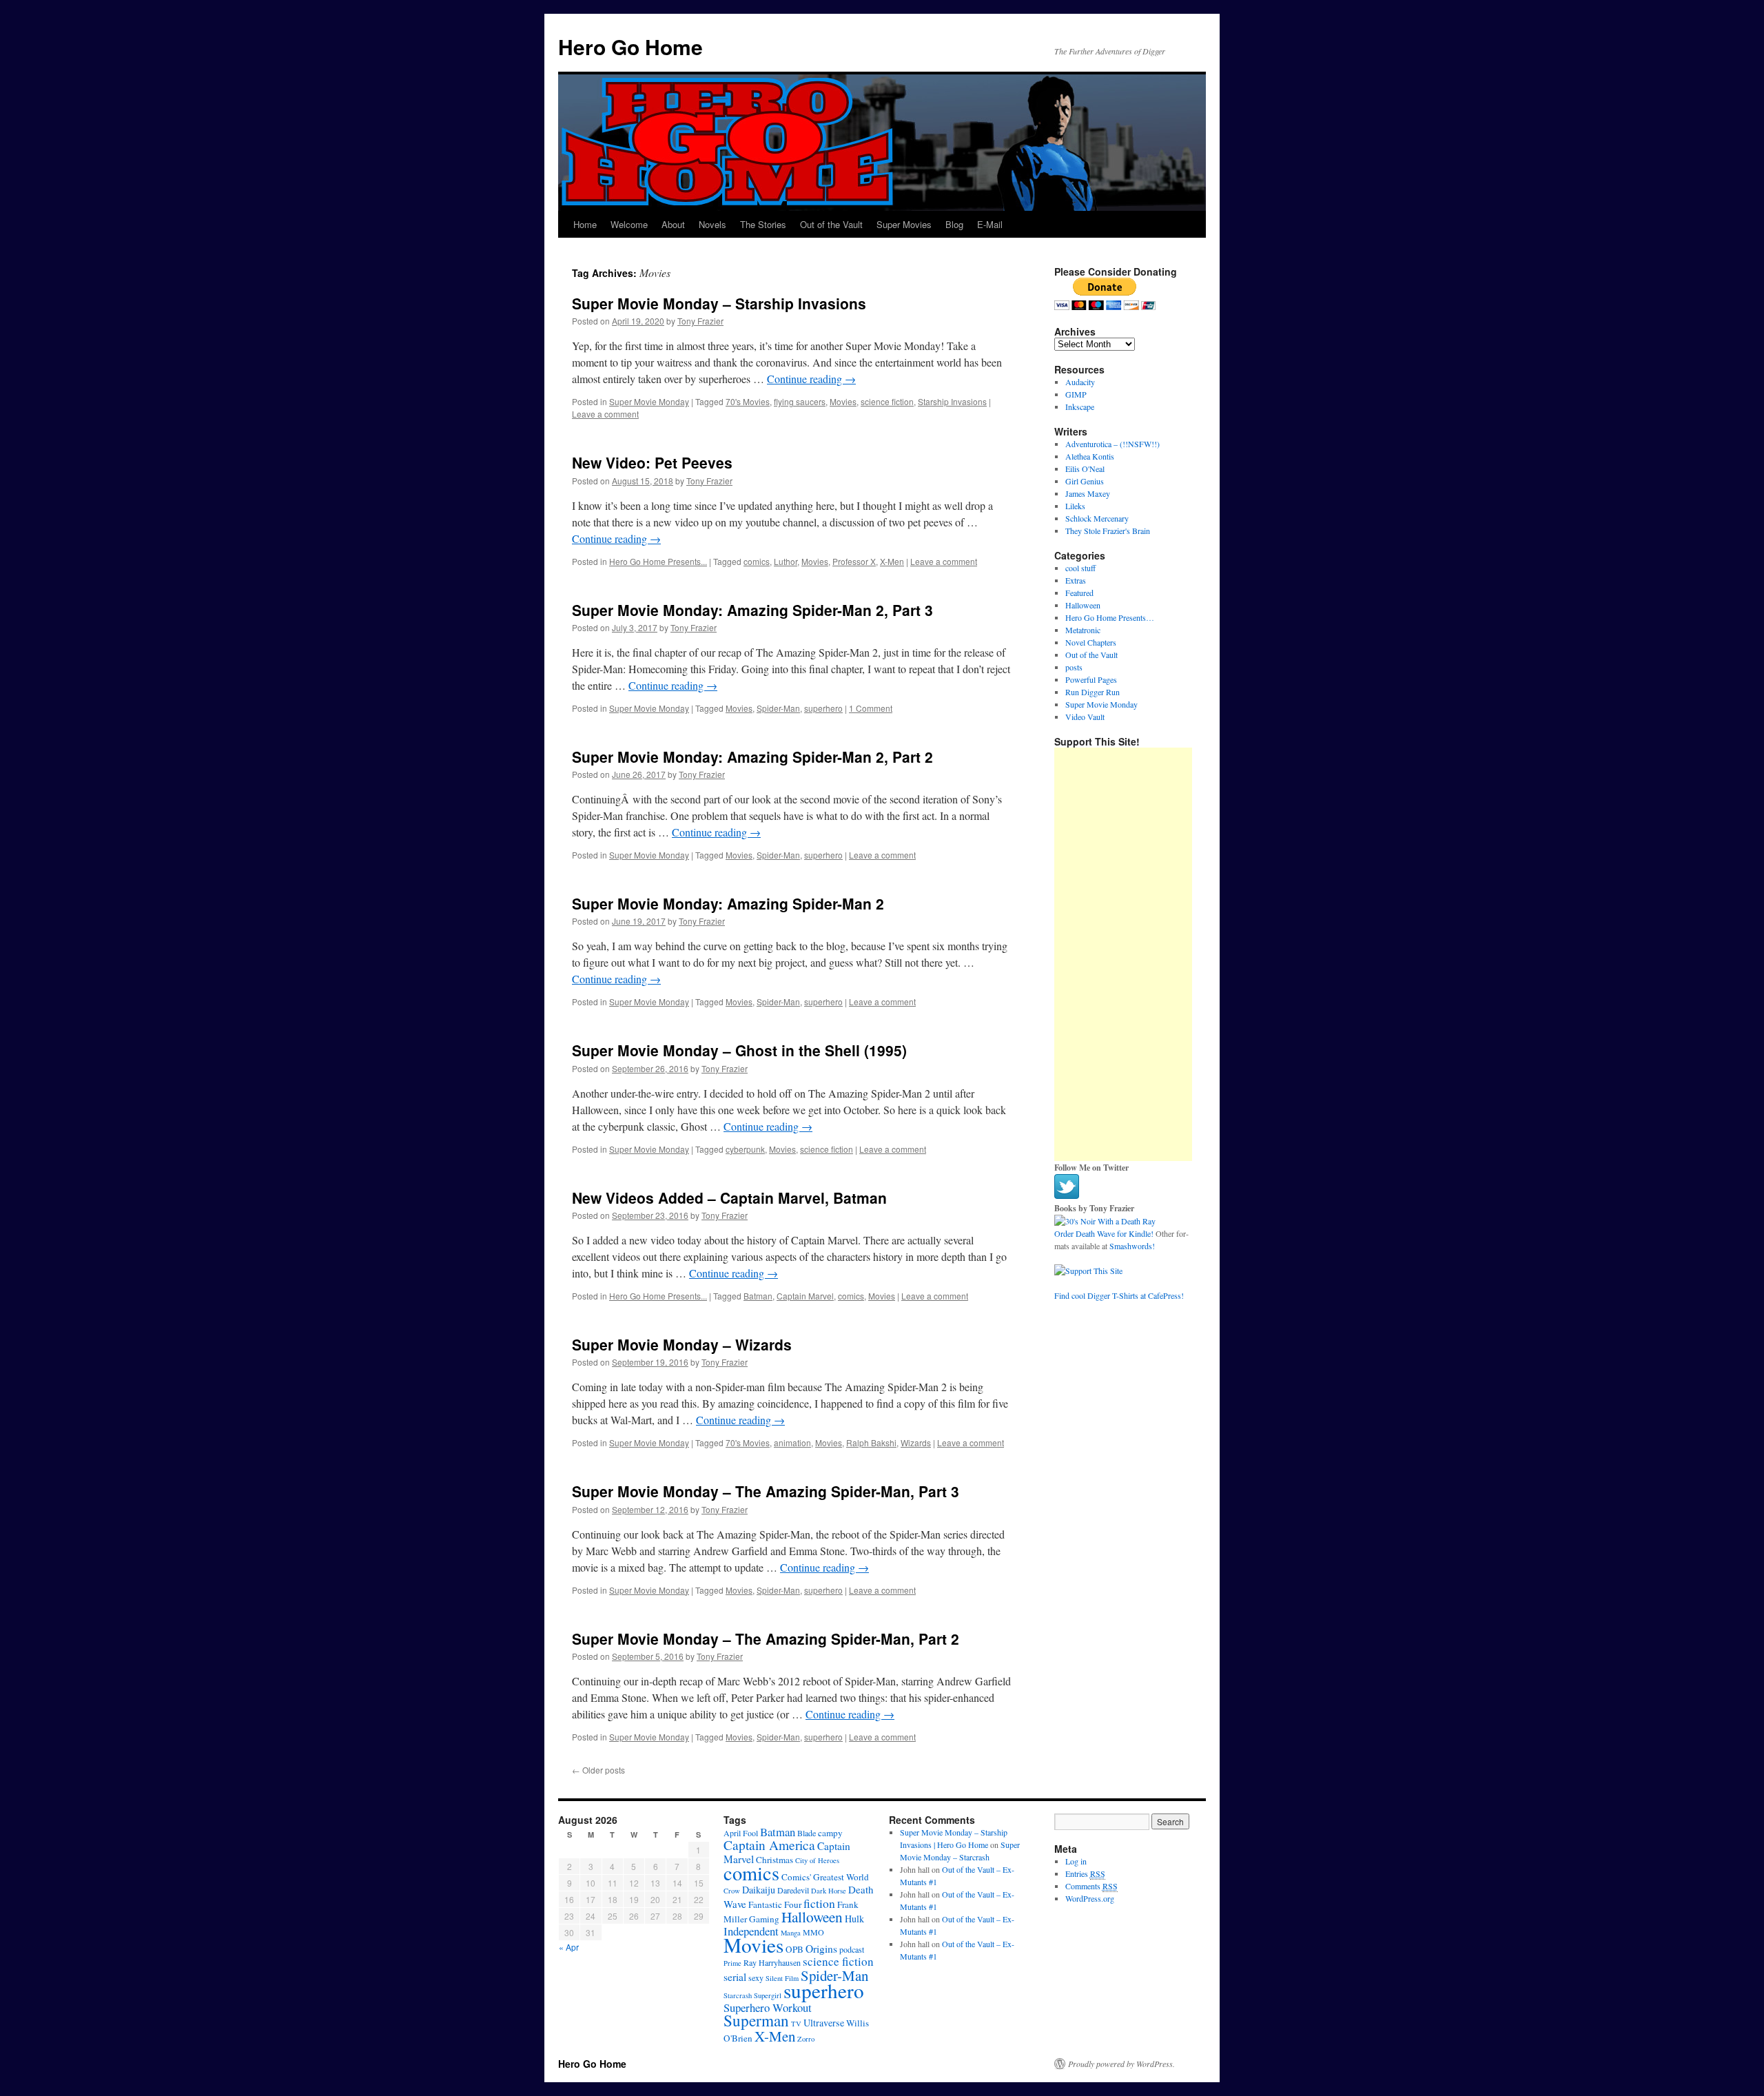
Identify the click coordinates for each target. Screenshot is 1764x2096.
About (673, 224)
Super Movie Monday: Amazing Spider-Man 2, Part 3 (752, 610)
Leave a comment (605, 414)
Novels (712, 224)
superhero (823, 708)
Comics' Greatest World (825, 1877)
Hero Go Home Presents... (658, 561)
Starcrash (738, 1995)
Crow (732, 1891)
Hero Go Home (630, 47)
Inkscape (1080, 407)
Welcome (629, 224)
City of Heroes (817, 1860)
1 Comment (871, 708)
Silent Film (782, 1978)
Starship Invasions (952, 401)
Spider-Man (778, 708)
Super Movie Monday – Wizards (682, 1344)
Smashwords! (1132, 1246)
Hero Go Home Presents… (1110, 617)
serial (735, 1977)
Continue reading (811, 379)
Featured (1079, 593)
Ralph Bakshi (871, 1442)
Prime (732, 1963)
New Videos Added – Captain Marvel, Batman (729, 1198)
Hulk (854, 1919)
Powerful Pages (1091, 679)
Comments (1091, 1886)
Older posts (598, 1770)
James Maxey (1088, 493)
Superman (756, 2021)
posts (1074, 667)
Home (585, 224)
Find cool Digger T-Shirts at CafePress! (1119, 1295)
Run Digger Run (1093, 692)
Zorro (806, 2039)
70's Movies (748, 401)
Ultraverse (824, 2023)
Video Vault (1085, 717)
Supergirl (768, 1995)
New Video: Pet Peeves (652, 462)
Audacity (1080, 382)
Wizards (916, 1442)
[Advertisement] (1123, 954)
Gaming (764, 1919)
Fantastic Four (775, 1904)
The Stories (763, 224)
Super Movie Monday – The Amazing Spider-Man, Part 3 (766, 1491)
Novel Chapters (1091, 642)
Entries (1085, 1873)
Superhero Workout (768, 2007)
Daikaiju (759, 1890)
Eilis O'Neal (1085, 469)
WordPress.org (1090, 1898)
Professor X (854, 561)
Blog (954, 224)
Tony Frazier (700, 321)
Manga (791, 1933)
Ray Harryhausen (772, 1962)
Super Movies (904, 224)
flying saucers (800, 401)
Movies (843, 401)
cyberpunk (745, 1149)
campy (830, 1833)
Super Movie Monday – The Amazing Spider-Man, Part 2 (766, 1638)
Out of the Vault (831, 224)
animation (792, 1442)
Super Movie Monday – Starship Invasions (719, 303)
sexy (756, 1977)
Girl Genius (1085, 481)
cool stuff (1080, 568)
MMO (813, 1932)
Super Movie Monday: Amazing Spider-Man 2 (728, 903)
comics (757, 561)
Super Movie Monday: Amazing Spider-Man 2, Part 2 (752, 757)
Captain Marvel (805, 1296)
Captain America (769, 1845)
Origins (821, 1949)
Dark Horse (829, 1891)
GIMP (1076, 394)
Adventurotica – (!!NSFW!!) (1112, 444)
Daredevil (793, 1890)
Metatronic (1083, 630)
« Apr (569, 1947)
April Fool (741, 1833)
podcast (852, 1949)
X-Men (892, 561)
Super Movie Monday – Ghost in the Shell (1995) (739, 1050)
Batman (758, 1296)
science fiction (887, 401)
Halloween (1083, 605)
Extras (1076, 580)
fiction (819, 1903)
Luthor (786, 561)
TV (796, 2024)
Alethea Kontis (1090, 456)
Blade (807, 1833)
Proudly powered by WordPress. (1121, 2064)
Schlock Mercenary (1097, 518)
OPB (794, 1949)
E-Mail (990, 224)
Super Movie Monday (649, 401)
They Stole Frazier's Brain (1108, 531)
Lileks (1075, 506)
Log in (1076, 1861)
